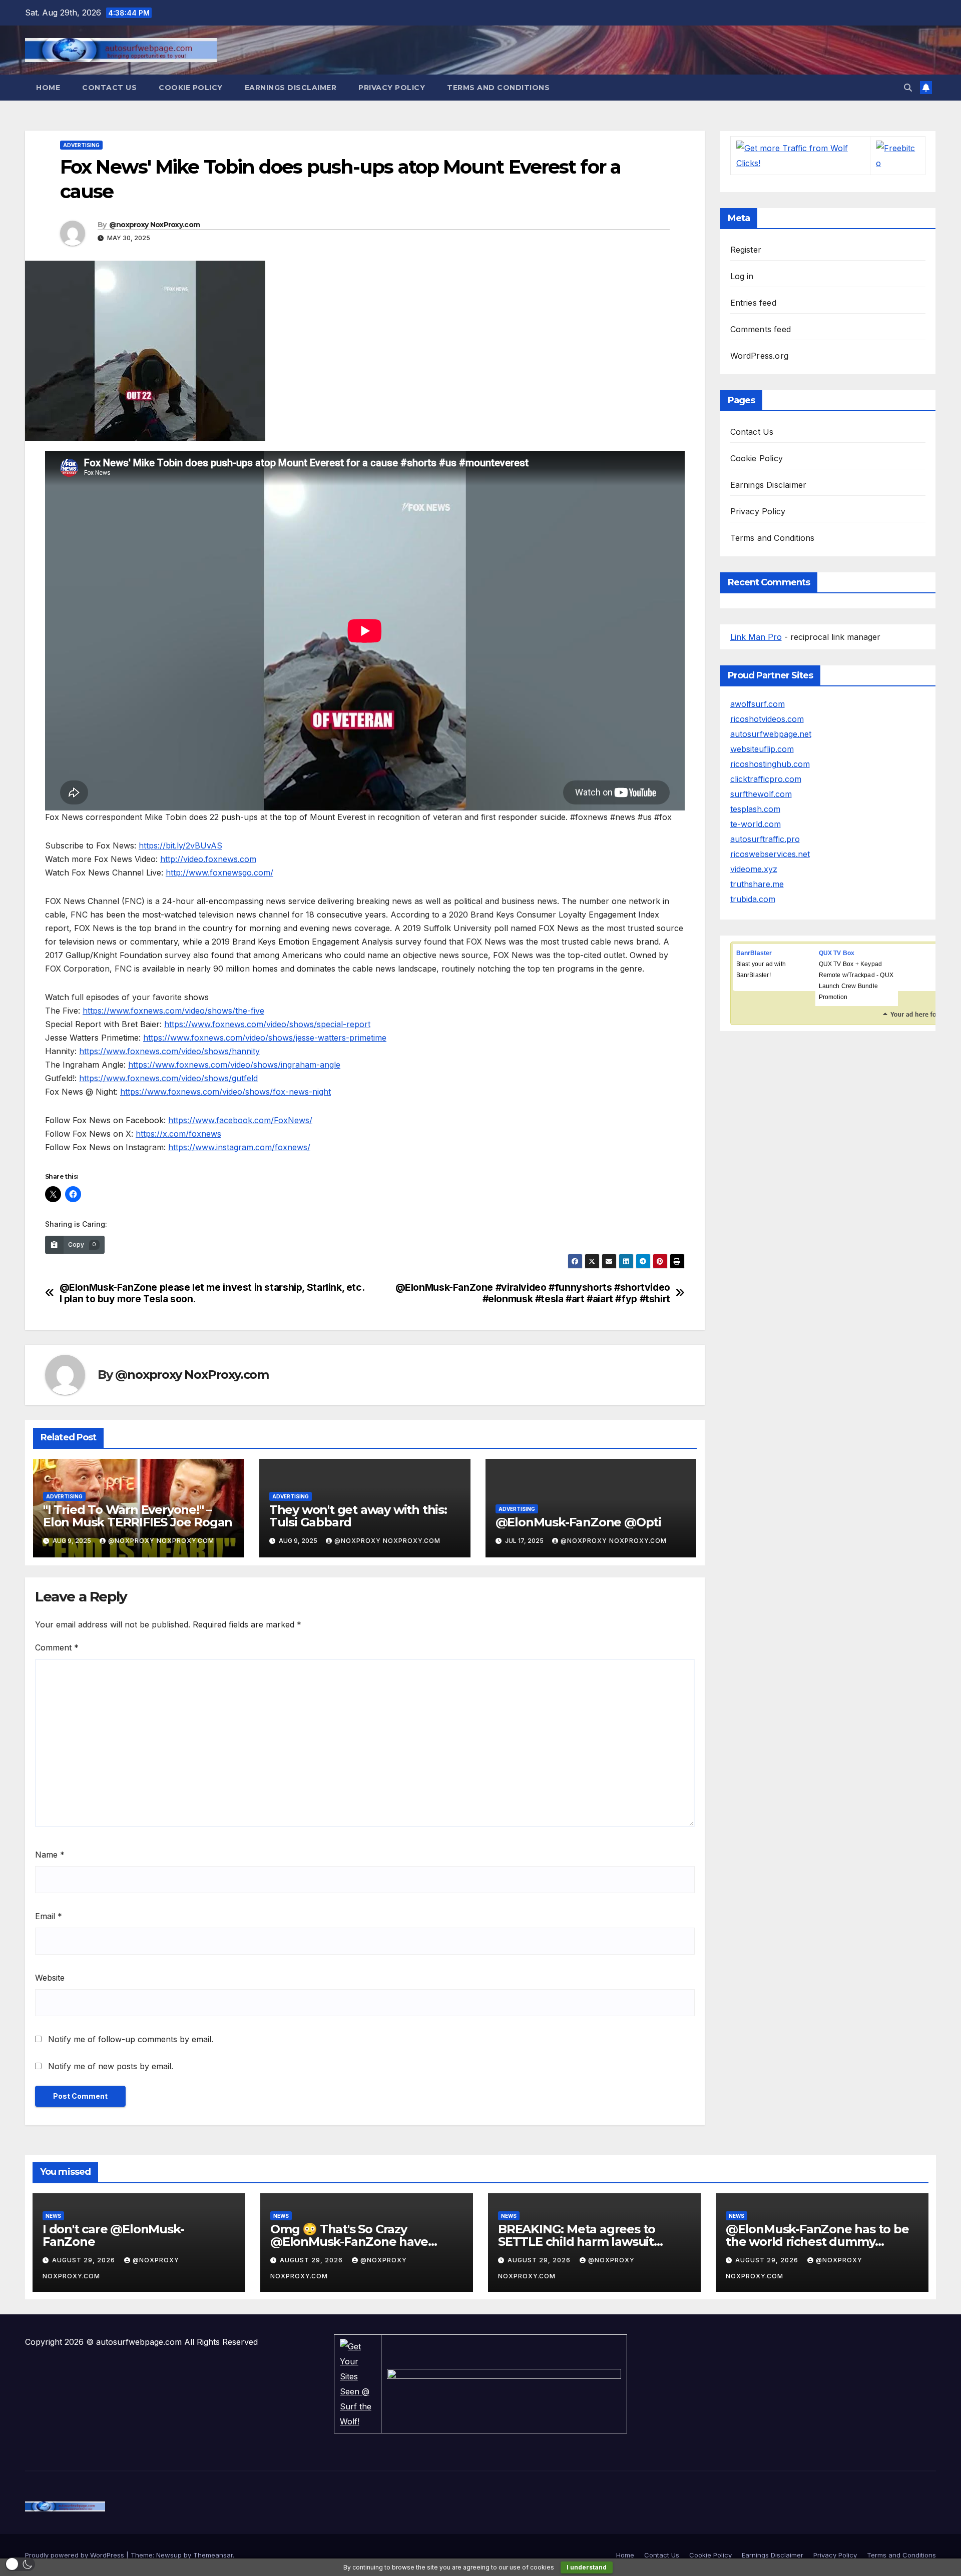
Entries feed (753, 303)
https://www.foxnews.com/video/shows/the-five (173, 1011)
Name (50, 1855)
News (53, 2216)
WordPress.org (760, 356)
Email (49, 1916)
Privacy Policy (392, 88)
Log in (742, 276)
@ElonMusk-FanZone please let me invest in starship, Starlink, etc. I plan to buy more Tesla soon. (212, 1293)
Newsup (169, 2555)
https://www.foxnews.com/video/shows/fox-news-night (225, 1092)
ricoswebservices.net (770, 854)
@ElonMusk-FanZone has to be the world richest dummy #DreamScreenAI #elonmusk (817, 2242)
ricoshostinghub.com (770, 764)
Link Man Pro (756, 637)
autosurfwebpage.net (771, 734)
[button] (908, 88)
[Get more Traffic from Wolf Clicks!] (800, 155)
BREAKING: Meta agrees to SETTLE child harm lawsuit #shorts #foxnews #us (577, 2242)
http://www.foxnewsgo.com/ (219, 873)
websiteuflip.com (762, 749)
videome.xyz (754, 869)
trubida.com (753, 899)
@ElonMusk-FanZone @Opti (578, 1522)
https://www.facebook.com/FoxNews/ (240, 1120)
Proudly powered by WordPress (76, 2555)
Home (48, 88)
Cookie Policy (191, 88)
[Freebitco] (898, 155)
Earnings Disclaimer (291, 88)
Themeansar (213, 2555)
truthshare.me (757, 884)
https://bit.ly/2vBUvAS (180, 845)
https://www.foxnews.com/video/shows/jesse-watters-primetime (265, 1038)
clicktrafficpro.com (766, 779)
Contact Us (109, 88)
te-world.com (756, 824)
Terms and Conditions (498, 88)
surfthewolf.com (761, 794)
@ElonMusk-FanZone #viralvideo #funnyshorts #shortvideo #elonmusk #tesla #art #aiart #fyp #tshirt (533, 1293)
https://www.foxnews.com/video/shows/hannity (169, 1051)
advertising (81, 145)
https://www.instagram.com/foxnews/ (239, 1147)
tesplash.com (755, 809)
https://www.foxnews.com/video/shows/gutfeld (168, 1078)
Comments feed (761, 329)
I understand (587, 2567)
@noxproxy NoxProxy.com (155, 225)
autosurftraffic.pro (765, 839)
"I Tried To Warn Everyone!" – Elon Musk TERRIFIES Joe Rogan (138, 1516)
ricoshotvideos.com (767, 719)
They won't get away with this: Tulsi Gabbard (358, 1516)
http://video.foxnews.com (208, 859)
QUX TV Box (837, 953)
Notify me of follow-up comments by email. (131, 2039)
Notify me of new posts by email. (111, 2066)
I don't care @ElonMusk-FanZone (113, 2235)
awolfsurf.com (758, 704)
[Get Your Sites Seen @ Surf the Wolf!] (358, 2383)
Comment (57, 1647)
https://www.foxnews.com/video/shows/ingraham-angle (234, 1065)
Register (746, 250)
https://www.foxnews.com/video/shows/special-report (267, 1024)
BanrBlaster (754, 953)
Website (50, 1978)
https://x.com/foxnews (178, 1134)
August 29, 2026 (85, 2260)
